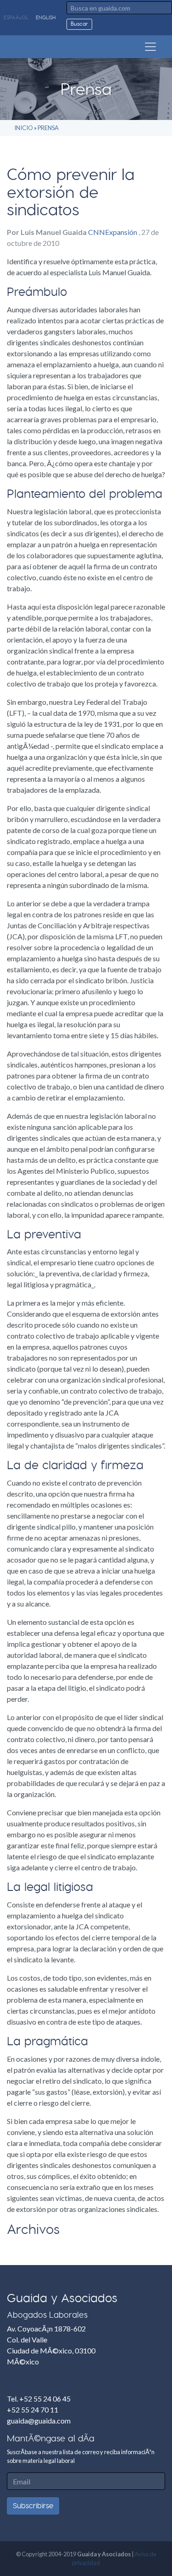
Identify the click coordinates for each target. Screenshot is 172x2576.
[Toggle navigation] (150, 47)
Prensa (48, 128)
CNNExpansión (113, 232)
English (46, 18)
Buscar (79, 24)
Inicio (24, 128)
